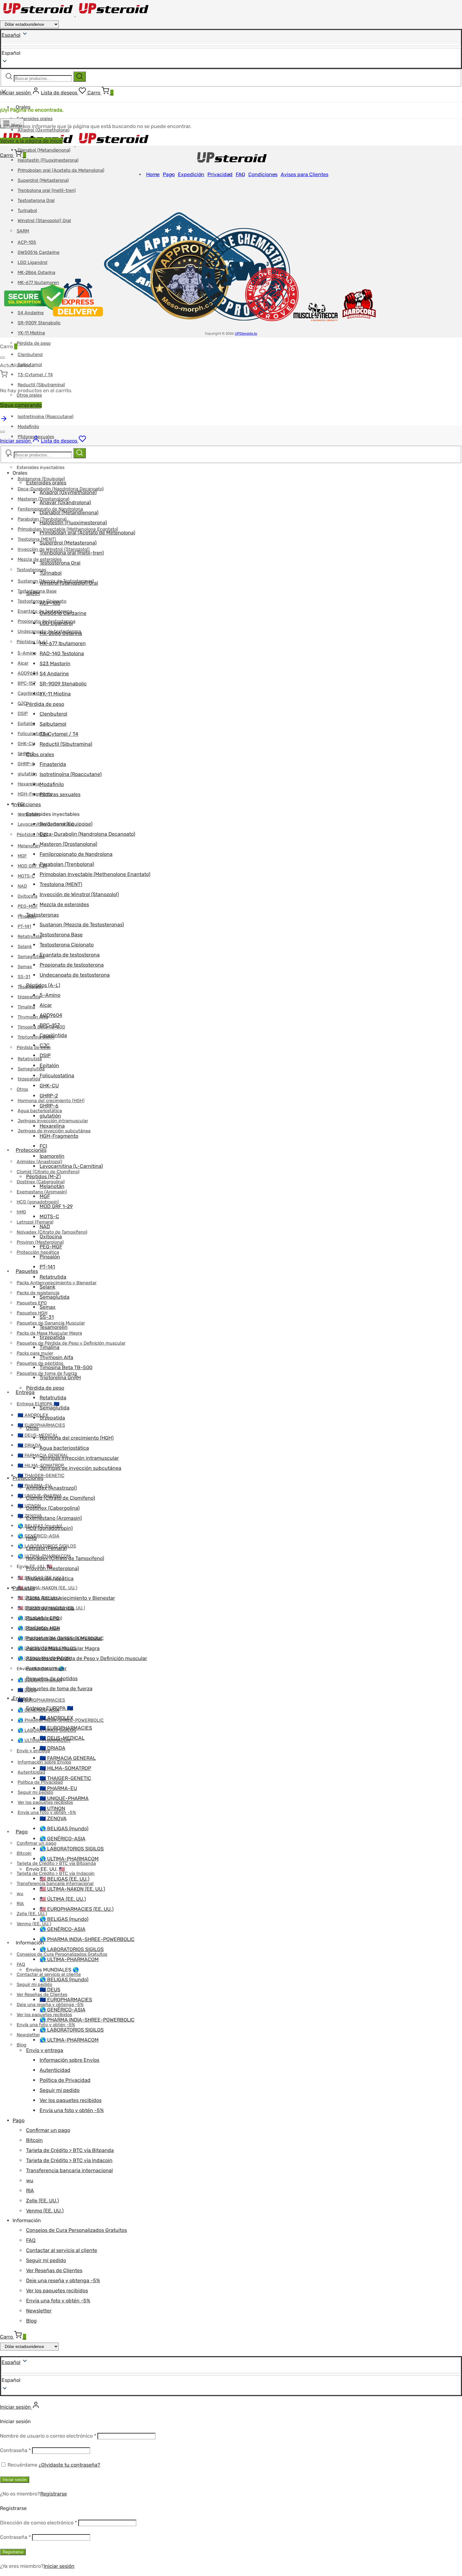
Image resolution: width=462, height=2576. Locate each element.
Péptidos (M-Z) (32, 835)
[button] (231, 2380)
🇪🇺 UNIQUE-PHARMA (64, 1798)
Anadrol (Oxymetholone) (68, 492)
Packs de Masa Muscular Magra (63, 1648)
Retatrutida (30, 937)
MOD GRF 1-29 (33, 866)
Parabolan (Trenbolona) (67, 864)
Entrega (25, 1392)
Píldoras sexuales (60, 794)
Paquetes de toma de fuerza (59, 1689)
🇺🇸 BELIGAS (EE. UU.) (64, 1879)
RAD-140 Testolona (62, 653)
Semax (25, 967)
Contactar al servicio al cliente (49, 1974)
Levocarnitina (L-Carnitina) (71, 1166)
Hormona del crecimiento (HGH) (77, 1438)
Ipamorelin (52, 1156)
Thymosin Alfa (56, 1357)
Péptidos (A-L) (32, 642)
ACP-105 (50, 603)
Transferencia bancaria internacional (69, 2170)
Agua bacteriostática (64, 1448)
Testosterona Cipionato (67, 945)
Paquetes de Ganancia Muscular (64, 1638)
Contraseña (15, 2450)
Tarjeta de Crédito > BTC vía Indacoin (56, 1873)
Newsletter (28, 2035)
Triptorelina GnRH (36, 1037)
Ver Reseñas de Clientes (54, 2270)
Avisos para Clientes (305, 174)
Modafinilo (28, 427)
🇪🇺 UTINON (52, 1808)
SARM (33, 593)
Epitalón (26, 724)
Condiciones (263, 174)
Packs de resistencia (38, 1293)
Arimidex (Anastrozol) (51, 1488)
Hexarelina (29, 784)
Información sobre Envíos (69, 2060)
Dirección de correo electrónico (38, 2523)
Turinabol (51, 573)
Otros (22, 1089)
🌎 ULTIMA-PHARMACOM (69, 1859)
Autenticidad (31, 1772)
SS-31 (24, 977)
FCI (43, 1146)
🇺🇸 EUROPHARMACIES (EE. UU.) (77, 1909)
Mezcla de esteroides (64, 904)
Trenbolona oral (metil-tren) (47, 190)
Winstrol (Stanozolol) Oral (69, 583)
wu (20, 1894)
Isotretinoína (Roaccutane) (46, 417)
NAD (22, 886)
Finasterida (53, 764)
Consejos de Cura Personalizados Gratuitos (77, 2230)
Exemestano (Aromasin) (54, 1518)
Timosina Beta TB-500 (66, 1367)
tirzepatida (29, 997)
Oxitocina (27, 896)
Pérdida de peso (34, 343)
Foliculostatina (57, 1076)
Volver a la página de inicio (31, 141)
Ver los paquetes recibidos (71, 2100)
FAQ (21, 1964)
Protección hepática (38, 1252)
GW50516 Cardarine (63, 613)
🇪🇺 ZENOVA (53, 1818)
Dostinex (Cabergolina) (53, 1508)
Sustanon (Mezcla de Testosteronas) (82, 925)
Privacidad (220, 174)
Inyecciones (27, 804)
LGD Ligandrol (56, 623)
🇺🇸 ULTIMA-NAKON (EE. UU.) (47, 1588)
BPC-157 (27, 683)
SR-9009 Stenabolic (63, 684)
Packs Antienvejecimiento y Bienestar (57, 1283)
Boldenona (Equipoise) (41, 479)
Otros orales (40, 754)
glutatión (27, 774)
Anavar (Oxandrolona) (65, 502)
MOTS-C (26, 876)
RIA (20, 1904)
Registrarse (54, 2494)
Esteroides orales (35, 119)
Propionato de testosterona (72, 965)
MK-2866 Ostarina (61, 633)
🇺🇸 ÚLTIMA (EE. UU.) (63, 1899)
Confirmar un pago (36, 1843)
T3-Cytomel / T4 (35, 375)
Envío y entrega (45, 2050)
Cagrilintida (30, 693)
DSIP (23, 714)
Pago (22, 1832)
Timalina (26, 1007)
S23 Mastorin (55, 664)
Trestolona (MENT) (37, 539)
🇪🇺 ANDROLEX (56, 1718)
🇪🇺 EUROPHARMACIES (41, 1425)
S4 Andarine (54, 674)
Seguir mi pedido (35, 1792)
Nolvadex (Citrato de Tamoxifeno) (65, 1558)
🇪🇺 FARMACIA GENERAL (68, 1758)
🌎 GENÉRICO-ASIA (38, 1536)
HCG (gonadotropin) (38, 1202)
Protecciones (31, 1150)
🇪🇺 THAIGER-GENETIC (65, 1778)
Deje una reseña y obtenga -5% (63, 2280)
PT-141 (24, 926)
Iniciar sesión (15, 2480)
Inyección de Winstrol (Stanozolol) (79, 894)
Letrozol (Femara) (46, 1548)
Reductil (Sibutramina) (41, 385)
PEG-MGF (28, 906)
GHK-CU (26, 744)
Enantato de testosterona (70, 955)
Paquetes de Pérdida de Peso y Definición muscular (71, 1343)
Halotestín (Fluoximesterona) (48, 160)
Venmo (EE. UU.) (45, 2211)
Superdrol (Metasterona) (43, 180)
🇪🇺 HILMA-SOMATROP (65, 1768)
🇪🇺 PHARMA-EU (58, 1788)
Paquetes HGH (32, 1313)
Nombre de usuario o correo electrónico (48, 2436)
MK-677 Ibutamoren (63, 643)
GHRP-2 (26, 754)
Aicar (23, 663)
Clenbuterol (30, 355)
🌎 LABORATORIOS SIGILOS (72, 1849)
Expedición (191, 174)
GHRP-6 (26, 764)
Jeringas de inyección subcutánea (80, 1468)
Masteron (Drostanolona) (68, 844)
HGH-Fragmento (59, 1136)
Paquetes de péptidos (52, 1678)
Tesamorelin (54, 1327)
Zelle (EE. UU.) (32, 1914)
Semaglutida (31, 957)
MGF (22, 856)
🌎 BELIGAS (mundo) (64, 1829)
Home (153, 174)
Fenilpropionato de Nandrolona (76, 854)
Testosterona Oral (36, 201)
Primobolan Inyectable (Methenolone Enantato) (95, 874)
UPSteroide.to (246, 334)
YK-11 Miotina (31, 333)
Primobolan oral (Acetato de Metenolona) (61, 170)
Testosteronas (31, 570)
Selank (25, 947)
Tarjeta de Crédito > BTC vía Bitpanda (70, 2150)
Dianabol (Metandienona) (44, 150)
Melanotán (29, 846)
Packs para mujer (46, 1668)
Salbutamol (53, 724)
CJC (22, 703)
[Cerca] (3, 358)
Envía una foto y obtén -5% (72, 2110)
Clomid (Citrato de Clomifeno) (48, 1172)
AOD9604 (28, 673)
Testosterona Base (61, 935)
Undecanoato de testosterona (75, 975)
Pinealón (50, 1257)
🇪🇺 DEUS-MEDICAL (38, 1435)
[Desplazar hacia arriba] (4, 421)
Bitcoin (24, 1853)
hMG (21, 1212)
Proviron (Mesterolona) (52, 1568)
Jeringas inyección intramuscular (79, 1458)
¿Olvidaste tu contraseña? (69, 2465)
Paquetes (27, 1271)
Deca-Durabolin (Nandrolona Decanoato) (87, 834)
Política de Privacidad (65, 2080)
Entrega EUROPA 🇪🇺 (38, 1404)
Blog (22, 2045)
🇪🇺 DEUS (50, 1990)
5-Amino (27, 653)
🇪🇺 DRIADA (29, 1445)
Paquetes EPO (32, 1303)
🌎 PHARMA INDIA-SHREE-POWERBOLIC (87, 1939)
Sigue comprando (21, 405)
